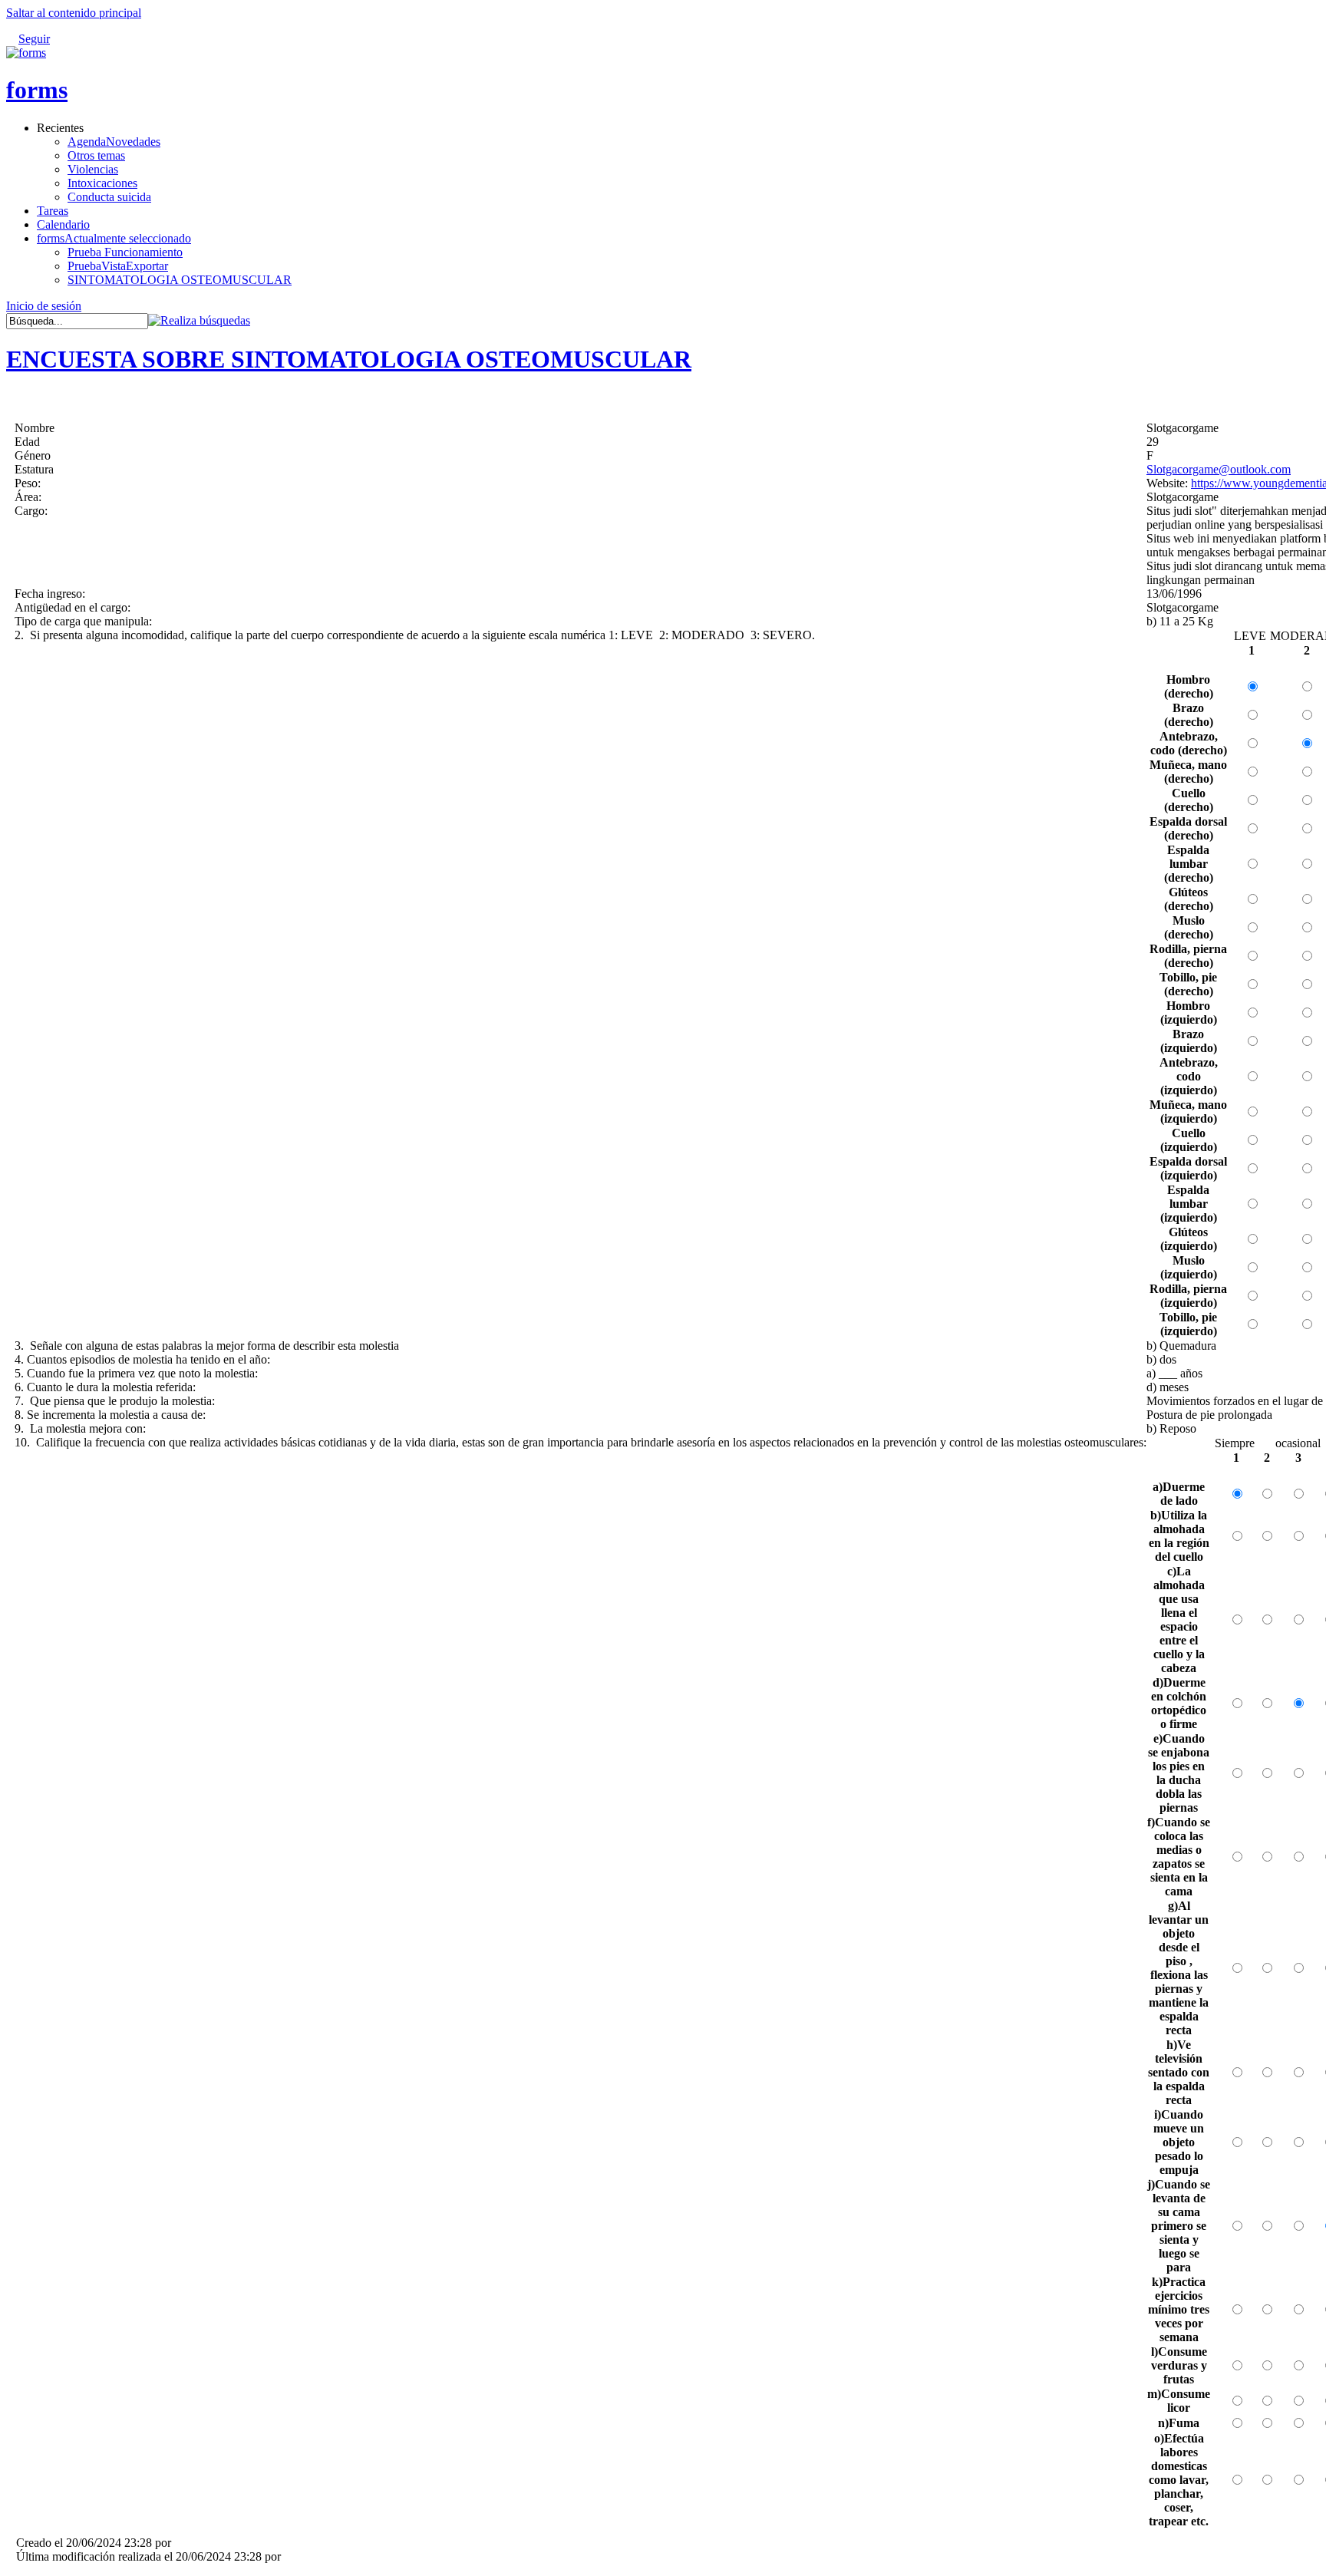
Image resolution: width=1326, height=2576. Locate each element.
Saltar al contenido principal (74, 13)
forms (37, 90)
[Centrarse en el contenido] (64, 31)
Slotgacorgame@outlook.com (1219, 469)
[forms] (26, 53)
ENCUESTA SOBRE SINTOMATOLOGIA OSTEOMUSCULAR (349, 359)
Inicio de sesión (44, 306)
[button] (199, 320)
